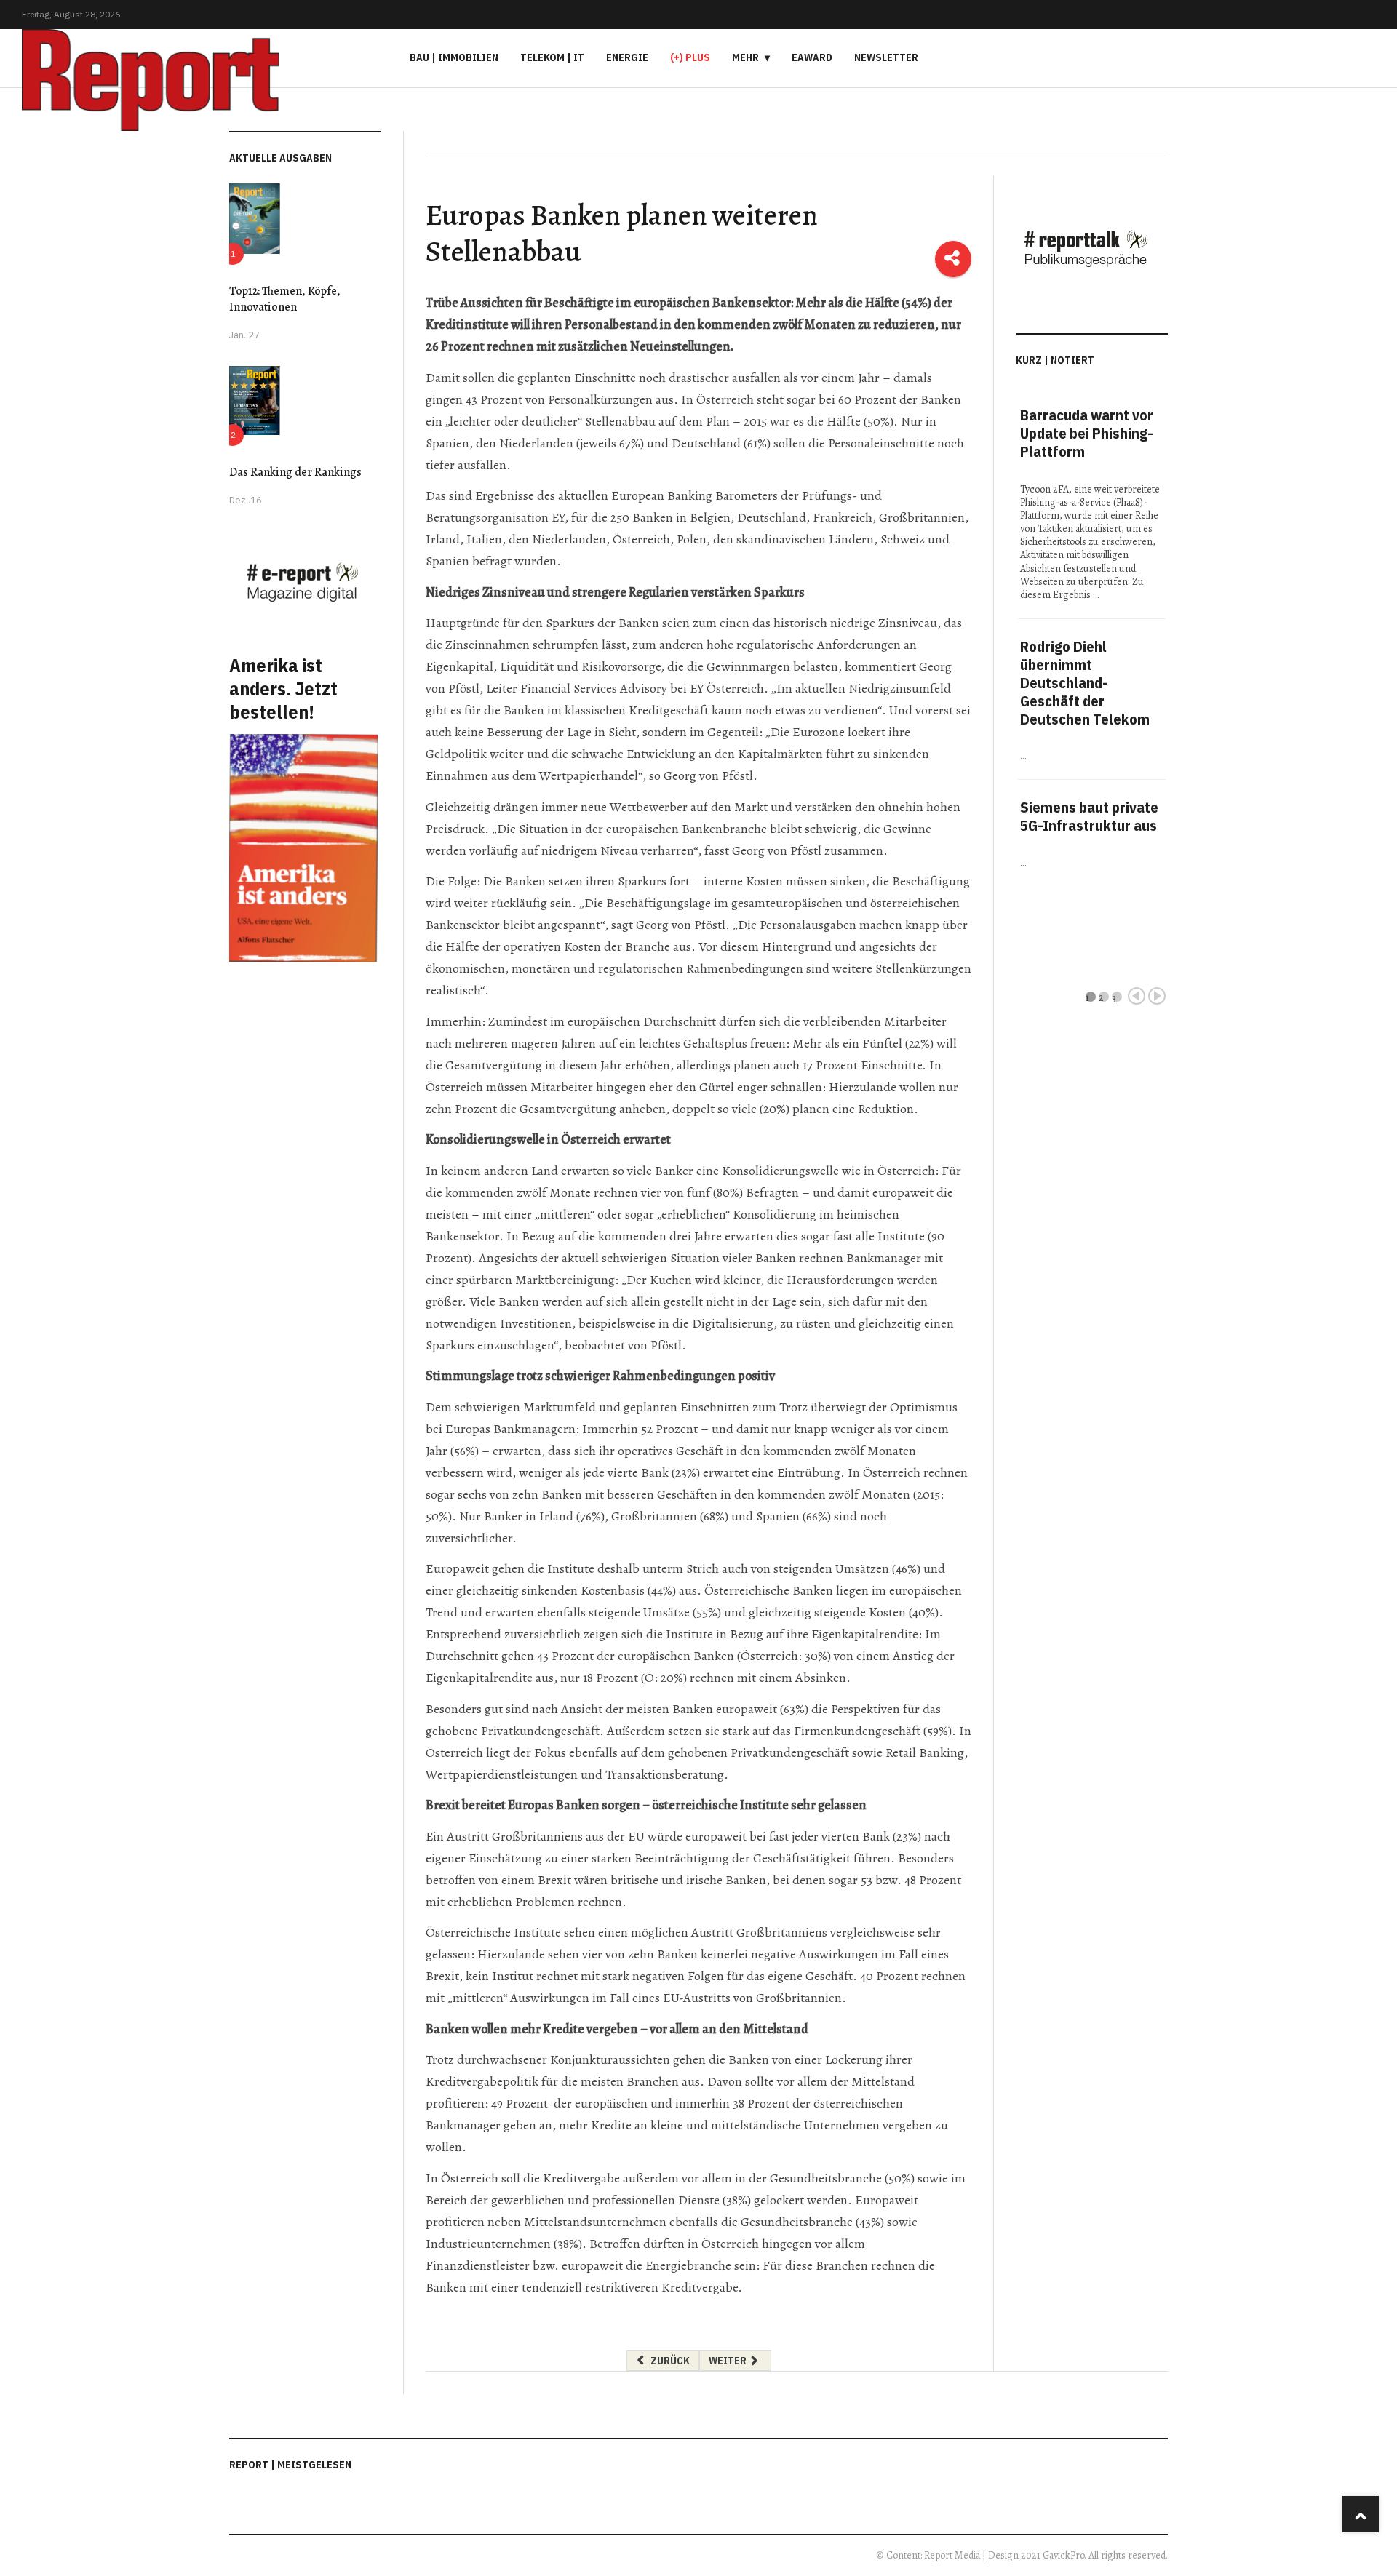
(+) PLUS (690, 57)
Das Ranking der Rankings (295, 472)
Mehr (745, 57)
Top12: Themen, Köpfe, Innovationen (285, 299)
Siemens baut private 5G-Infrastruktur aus (1089, 816)
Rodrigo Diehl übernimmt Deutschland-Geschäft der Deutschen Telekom (1085, 683)
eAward (812, 57)
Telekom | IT (552, 57)
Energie (627, 57)
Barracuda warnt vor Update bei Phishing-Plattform (1087, 433)
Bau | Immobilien (454, 57)
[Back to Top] (1361, 2514)
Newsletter (886, 57)
